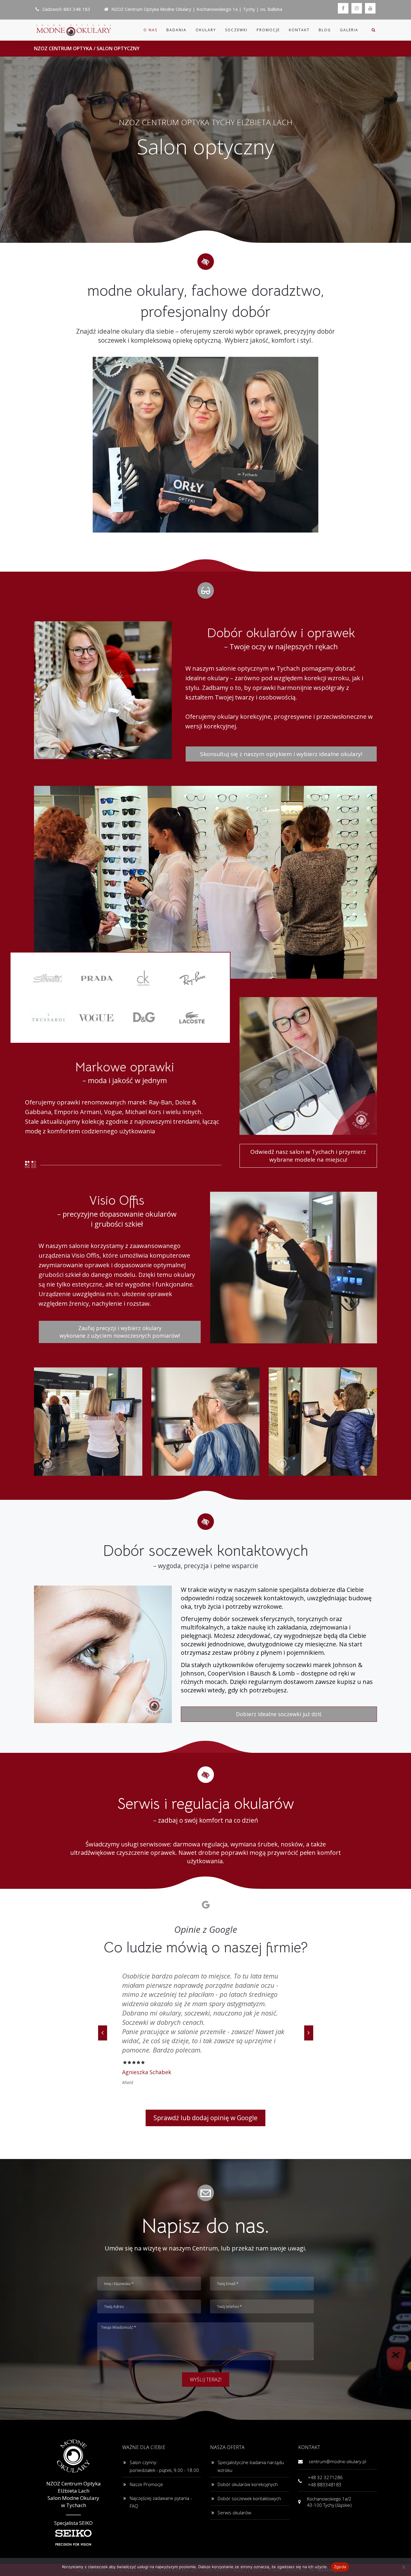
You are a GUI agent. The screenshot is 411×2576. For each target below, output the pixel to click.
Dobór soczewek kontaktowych (249, 2452)
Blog (325, 30)
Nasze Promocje (146, 2438)
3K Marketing (323, 2523)
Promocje (268, 30)
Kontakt (299, 30)
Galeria (349, 30)
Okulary (206, 30)
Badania (176, 30)
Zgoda (340, 2567)
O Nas (150, 30)
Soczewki (236, 30)
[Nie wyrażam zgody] (403, 2567)
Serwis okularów (234, 2466)
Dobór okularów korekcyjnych (248, 2438)
